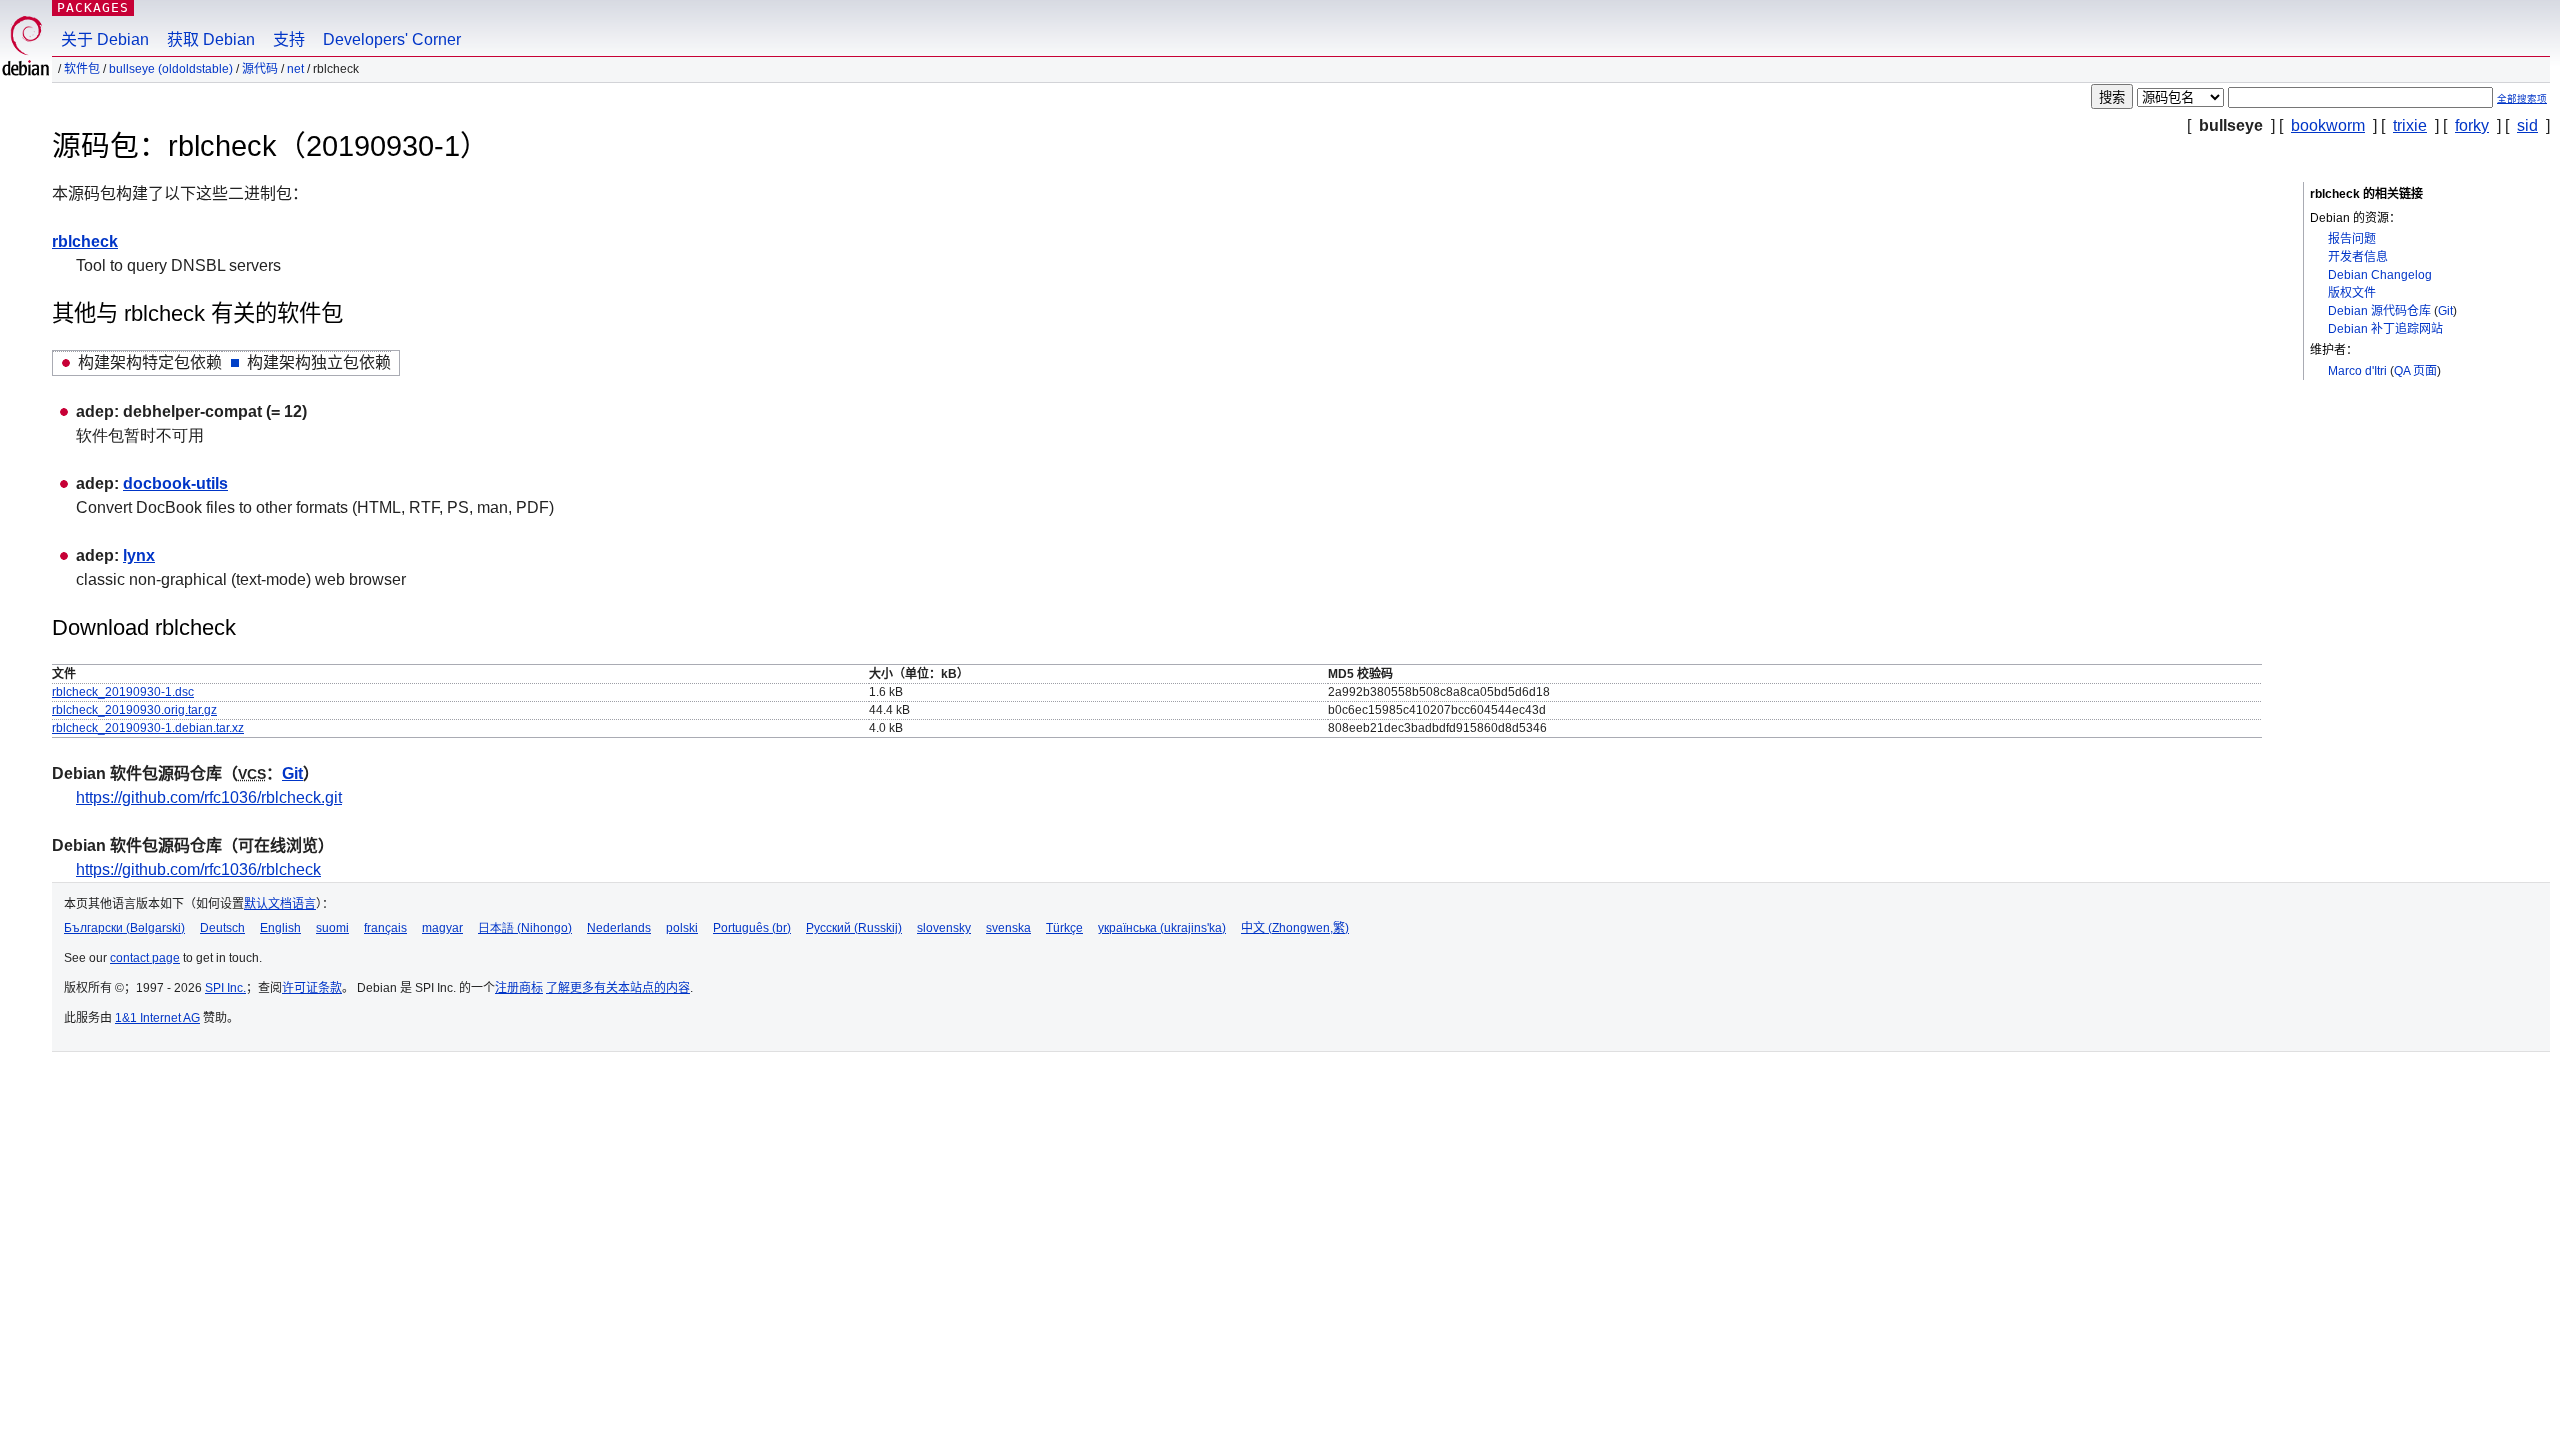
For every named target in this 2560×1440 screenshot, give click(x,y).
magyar (442, 928)
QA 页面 (2415, 371)
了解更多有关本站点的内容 (618, 988)
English (280, 928)
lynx (139, 555)
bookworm (2328, 125)
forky (2472, 125)
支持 (289, 39)
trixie (2410, 125)
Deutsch (222, 928)
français (385, 928)
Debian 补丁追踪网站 (2385, 329)
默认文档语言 (280, 904)
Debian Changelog (2380, 275)
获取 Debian (211, 39)
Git (2445, 311)
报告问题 (2352, 239)
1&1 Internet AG (157, 1018)
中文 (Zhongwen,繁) (1295, 928)
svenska (1008, 928)
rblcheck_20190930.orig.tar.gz (134, 710)
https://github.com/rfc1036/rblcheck (198, 869)
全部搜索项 (2522, 98)
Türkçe (1064, 928)
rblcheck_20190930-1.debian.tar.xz (148, 728)
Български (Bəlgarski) (124, 928)
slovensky (944, 928)
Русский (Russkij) (854, 928)
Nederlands (619, 928)
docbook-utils (175, 483)
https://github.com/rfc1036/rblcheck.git (209, 797)
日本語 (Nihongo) (525, 928)
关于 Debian (105, 39)
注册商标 (519, 988)
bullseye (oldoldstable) (171, 69)
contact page (145, 958)
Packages (93, 7)
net (295, 69)
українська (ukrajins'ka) (1162, 928)
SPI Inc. (225, 988)
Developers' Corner (392, 39)
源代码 (260, 69)
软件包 (82, 69)
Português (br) (752, 928)
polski (682, 928)
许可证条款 (312, 988)
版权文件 (2352, 293)
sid (2527, 125)
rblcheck (85, 241)
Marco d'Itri (2357, 371)
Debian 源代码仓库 (2379, 311)
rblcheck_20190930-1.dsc (123, 692)
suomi (332, 928)
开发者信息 (2358, 257)
